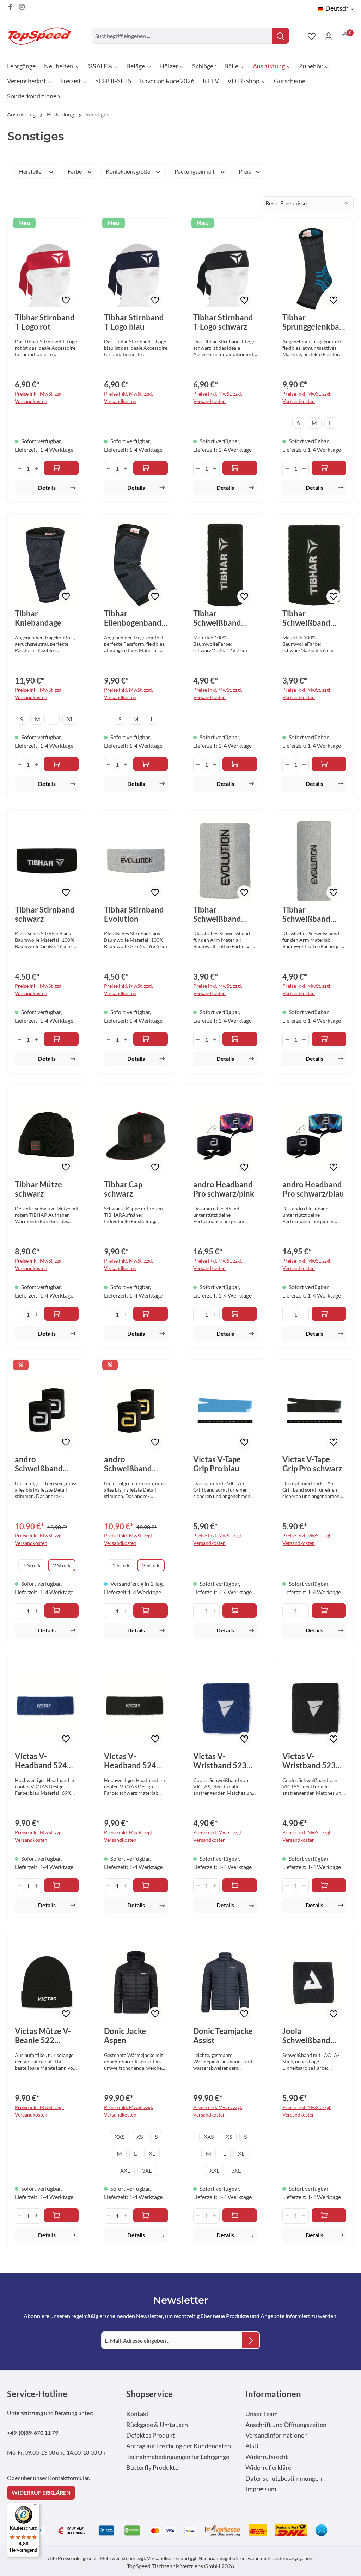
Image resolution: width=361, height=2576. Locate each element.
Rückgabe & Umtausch (157, 2425)
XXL (125, 2170)
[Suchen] (281, 36)
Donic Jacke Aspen (125, 2036)
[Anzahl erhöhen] (36, 469)
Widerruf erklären (270, 2467)
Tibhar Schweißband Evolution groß (309, 914)
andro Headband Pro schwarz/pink (224, 1189)
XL (70, 719)
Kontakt (137, 2414)
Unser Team (262, 2414)
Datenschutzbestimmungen (284, 2478)
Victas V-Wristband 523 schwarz (309, 1761)
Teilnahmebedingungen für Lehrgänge (178, 2457)
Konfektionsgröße (129, 171)
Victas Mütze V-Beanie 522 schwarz (43, 2036)
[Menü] (36, 2506)
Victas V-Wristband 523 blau (220, 1761)
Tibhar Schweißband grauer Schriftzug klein (313, 618)
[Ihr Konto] (329, 36)
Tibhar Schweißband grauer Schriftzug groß (224, 618)
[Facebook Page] (10, 7)
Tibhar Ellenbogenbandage (135, 618)
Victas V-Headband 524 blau (41, 1761)
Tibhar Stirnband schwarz (45, 914)
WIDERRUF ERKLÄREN (41, 2493)
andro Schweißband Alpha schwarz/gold (128, 1464)
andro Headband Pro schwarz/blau (313, 1189)
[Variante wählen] (329, 468)
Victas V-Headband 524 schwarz (130, 1761)
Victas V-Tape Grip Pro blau (217, 1464)
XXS (120, 2136)
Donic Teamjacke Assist (223, 2036)
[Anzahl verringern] (19, 469)
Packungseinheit (195, 171)
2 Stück (62, 1565)
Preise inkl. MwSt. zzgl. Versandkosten (39, 397)
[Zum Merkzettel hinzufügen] (66, 300)
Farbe (75, 171)
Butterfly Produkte (152, 2467)
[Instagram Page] (22, 7)
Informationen (273, 2394)
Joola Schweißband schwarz (306, 2036)
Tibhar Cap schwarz (123, 1189)
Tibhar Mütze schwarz (38, 1189)
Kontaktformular (68, 2478)
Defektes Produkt (151, 2435)
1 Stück (32, 1565)
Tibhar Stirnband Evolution (134, 914)
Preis (245, 171)
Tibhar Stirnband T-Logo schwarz (223, 322)
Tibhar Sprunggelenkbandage (313, 322)
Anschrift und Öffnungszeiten (286, 2425)
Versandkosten (163, 2558)
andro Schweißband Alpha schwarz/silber (41, 1464)
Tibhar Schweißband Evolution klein (220, 914)
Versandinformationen (277, 2435)
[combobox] (182, 36)
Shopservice (149, 2394)
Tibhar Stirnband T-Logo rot (45, 322)
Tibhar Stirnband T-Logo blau (134, 322)
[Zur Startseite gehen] (42, 36)
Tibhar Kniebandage (38, 618)
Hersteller (32, 171)
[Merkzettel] (312, 36)
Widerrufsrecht (267, 2457)
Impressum (261, 2489)
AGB (252, 2446)
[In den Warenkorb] (62, 468)
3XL (147, 2170)
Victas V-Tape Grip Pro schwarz (312, 1464)
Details (47, 487)
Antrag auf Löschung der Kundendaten (179, 2446)
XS (140, 2136)
